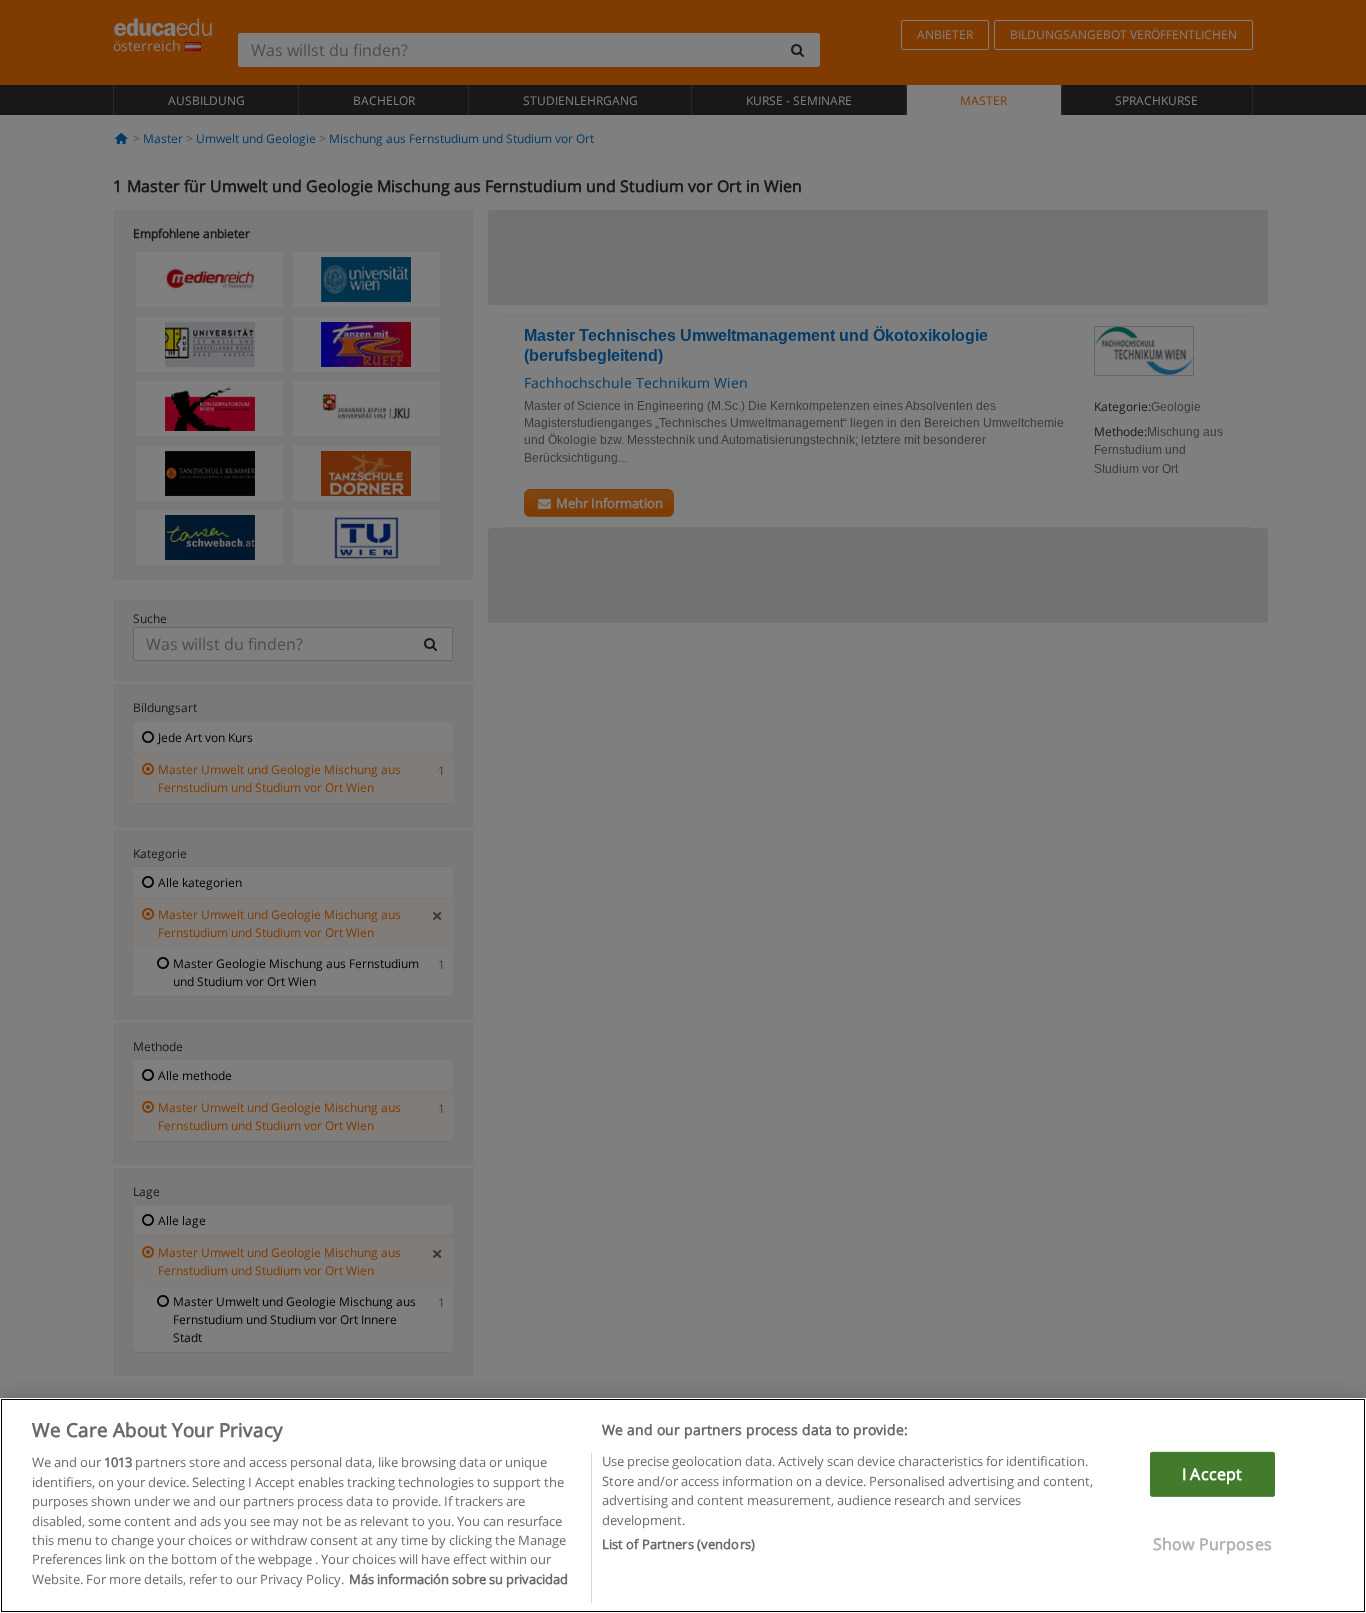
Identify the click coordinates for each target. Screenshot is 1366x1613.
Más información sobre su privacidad (458, 1579)
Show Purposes (1212, 1544)
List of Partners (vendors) (678, 1544)
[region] (683, 1505)
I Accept (1212, 1474)
